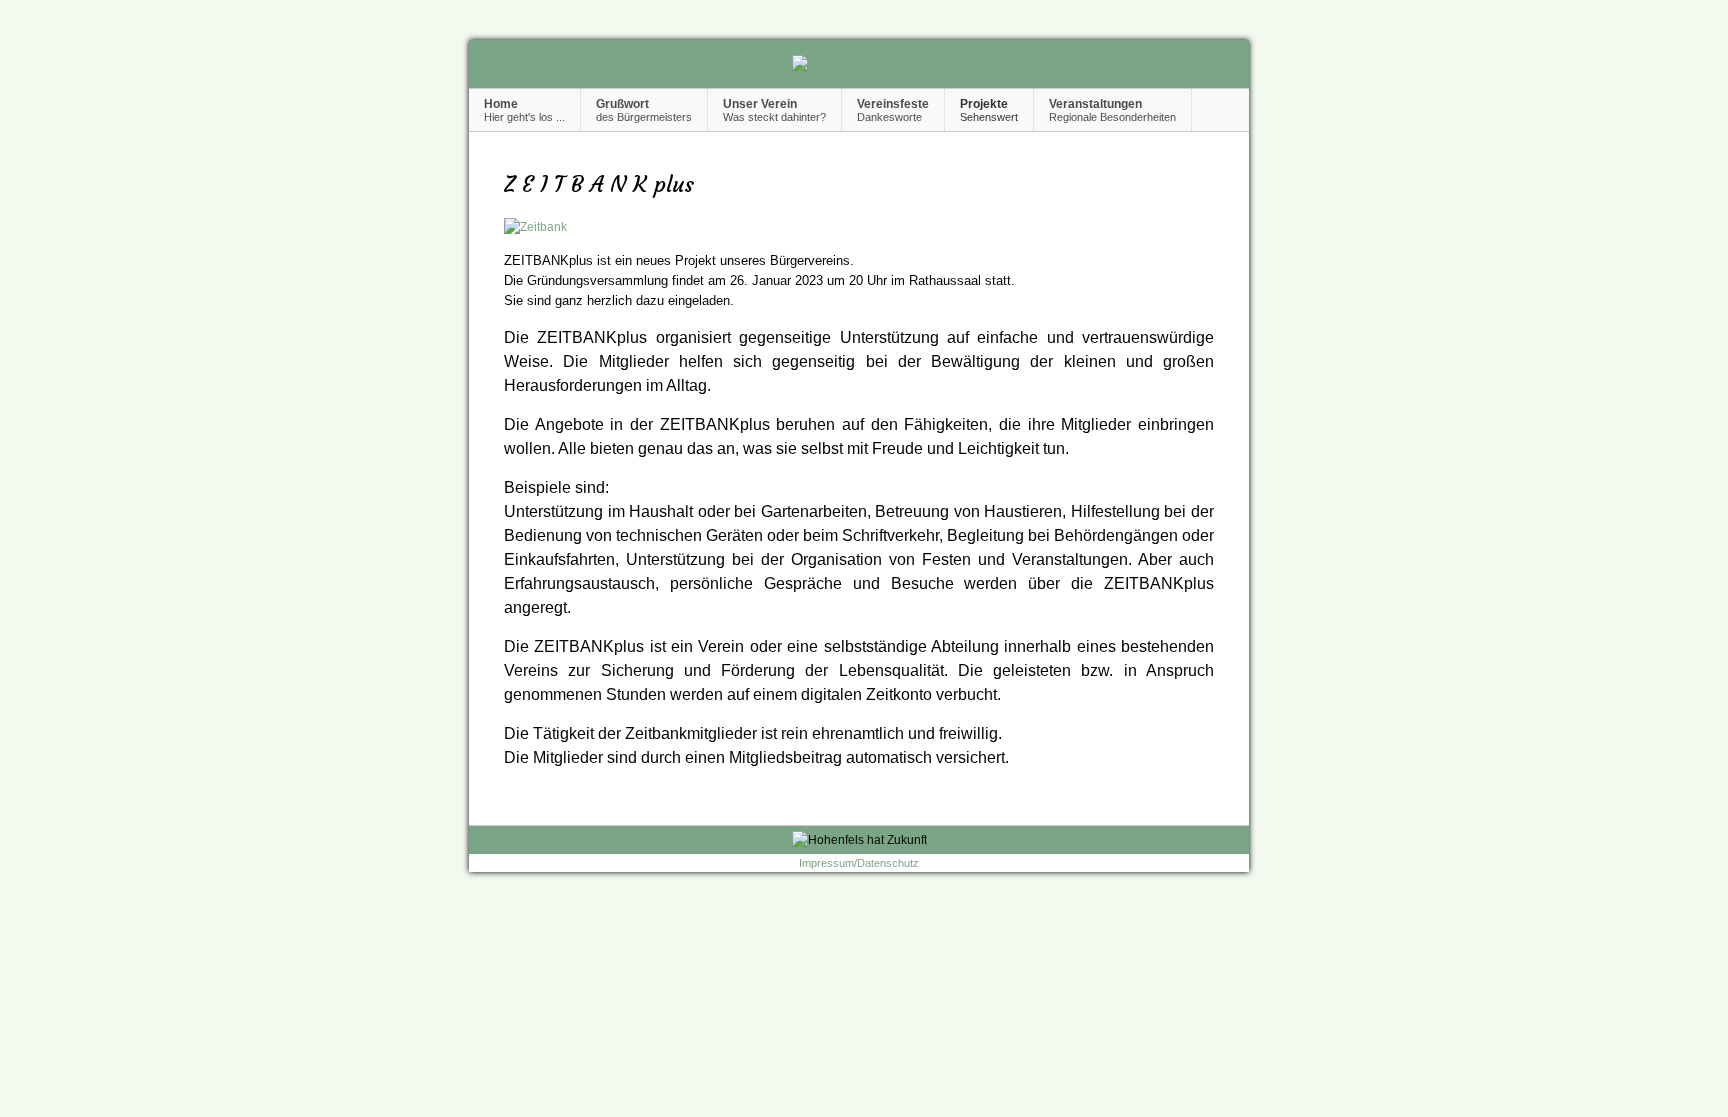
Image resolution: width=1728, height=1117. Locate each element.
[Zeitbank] (535, 227)
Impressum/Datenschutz (859, 863)
